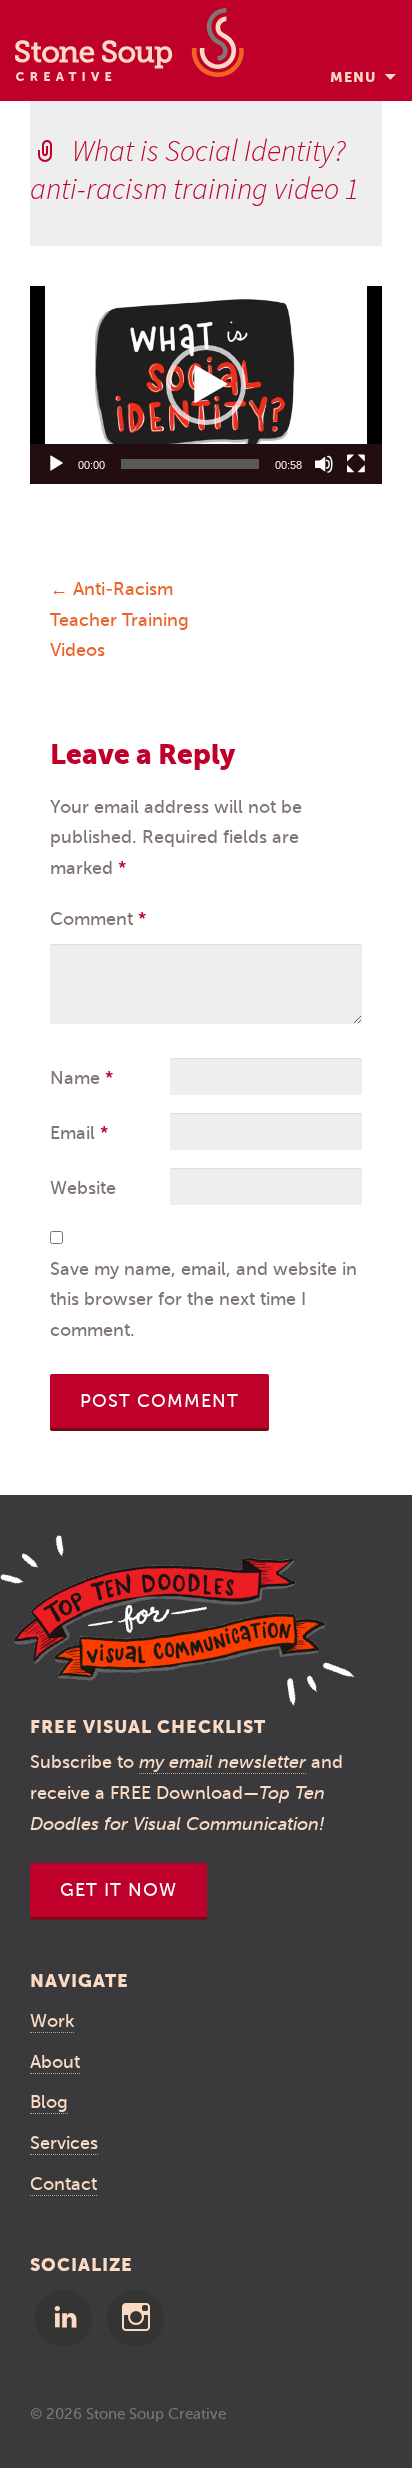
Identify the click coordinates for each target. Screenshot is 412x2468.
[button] (206, 385)
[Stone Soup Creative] (129, 50)
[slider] (190, 464)
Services (64, 2143)
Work (52, 2021)
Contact (63, 2184)
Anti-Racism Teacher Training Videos (119, 619)
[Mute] (324, 464)
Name (81, 1078)
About (55, 2062)
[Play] (56, 464)
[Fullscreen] (356, 464)
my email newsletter (222, 1762)
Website (83, 1188)
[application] (206, 385)
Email (79, 1133)
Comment (98, 919)
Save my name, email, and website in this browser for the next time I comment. (203, 1299)
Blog (49, 2102)
